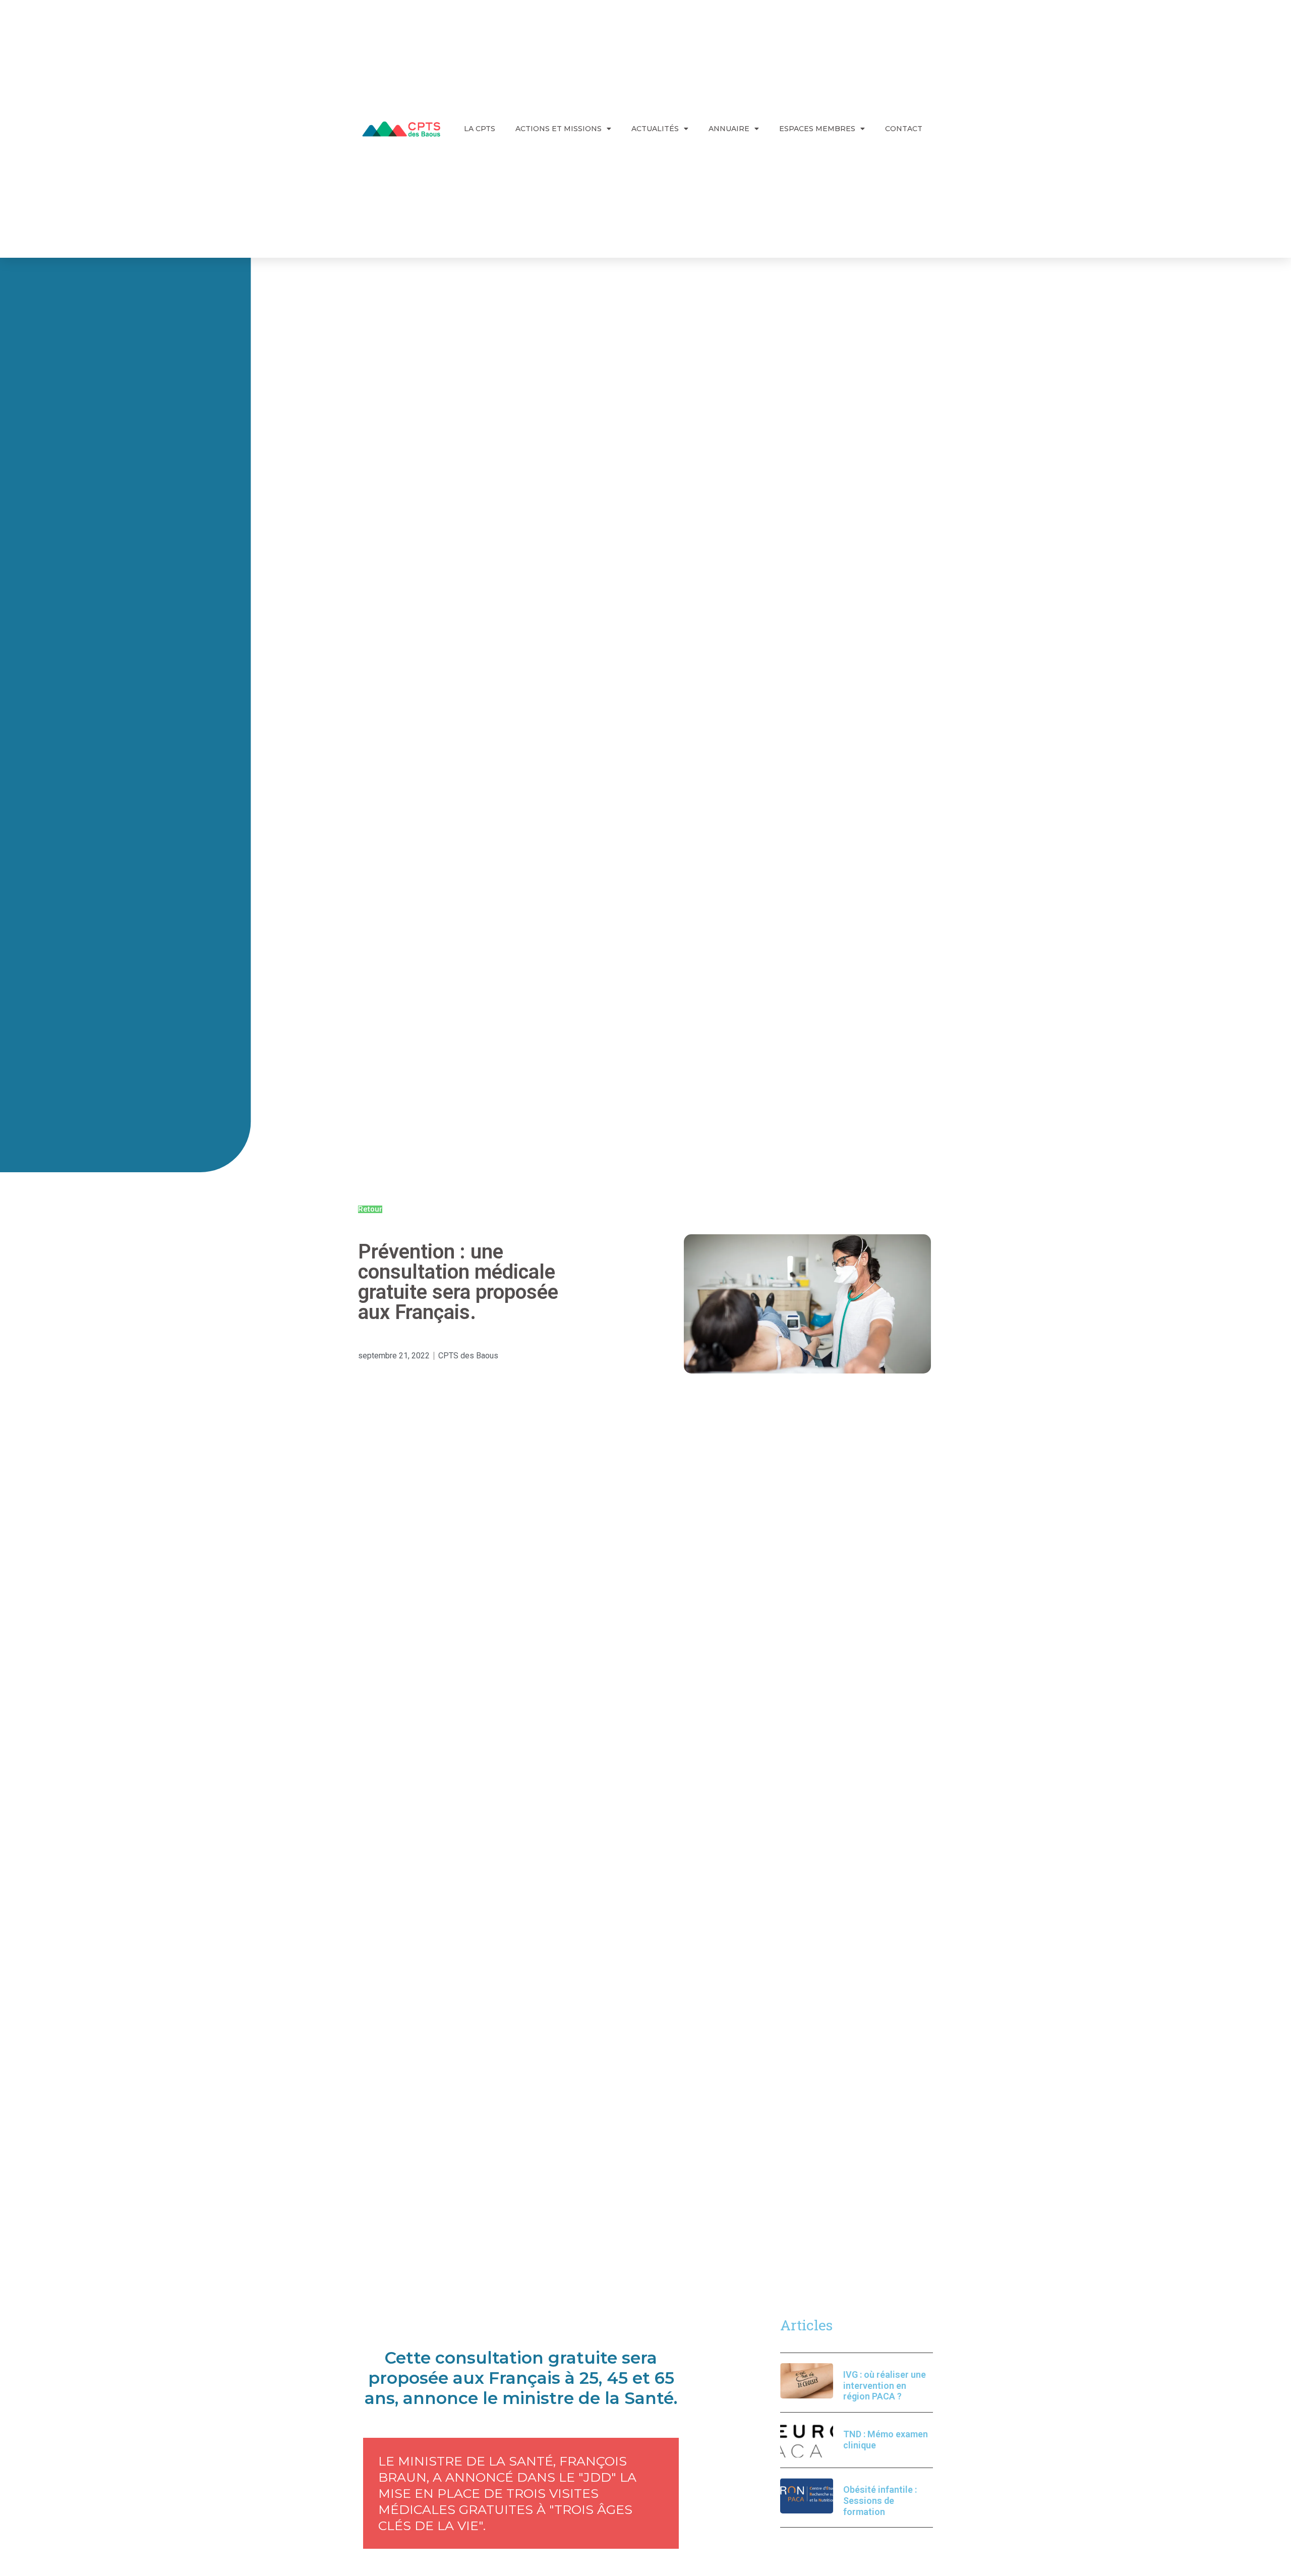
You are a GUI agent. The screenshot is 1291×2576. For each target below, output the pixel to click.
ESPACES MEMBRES (817, 129)
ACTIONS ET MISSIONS (559, 129)
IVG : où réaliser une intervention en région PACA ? (885, 2385)
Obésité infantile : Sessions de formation (880, 2500)
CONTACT (904, 129)
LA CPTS (480, 129)
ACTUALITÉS (655, 129)
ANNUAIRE (729, 129)
